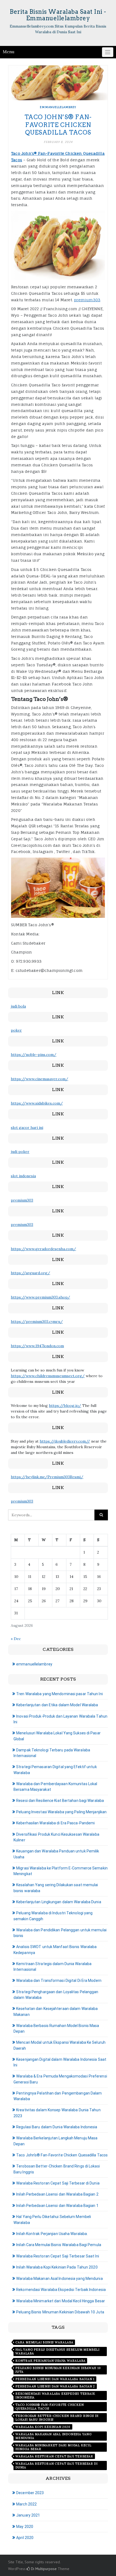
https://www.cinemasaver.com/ (40, 1079)
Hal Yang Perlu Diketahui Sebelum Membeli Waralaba (57, 2351)
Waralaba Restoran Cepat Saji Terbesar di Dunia (58, 2183)
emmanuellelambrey (58, 107)
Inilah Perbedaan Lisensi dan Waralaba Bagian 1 (57, 2206)
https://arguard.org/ (30, 1273)
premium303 (87, 300)
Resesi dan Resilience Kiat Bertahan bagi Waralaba (60, 1801)
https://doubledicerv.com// (65, 1441)
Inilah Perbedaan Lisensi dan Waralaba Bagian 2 (57, 2194)
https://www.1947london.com (37, 1346)
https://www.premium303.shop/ (40, 1297)
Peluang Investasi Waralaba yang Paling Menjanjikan (61, 1812)
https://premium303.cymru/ (37, 1322)
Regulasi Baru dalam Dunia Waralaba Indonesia (57, 2127)
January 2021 (28, 2515)
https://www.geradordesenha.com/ (43, 1249)
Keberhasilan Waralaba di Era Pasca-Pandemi (55, 1823)
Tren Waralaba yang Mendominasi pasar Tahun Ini (59, 1694)
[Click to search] (101, 1515)
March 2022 (26, 2504)
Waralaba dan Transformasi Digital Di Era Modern (59, 1980)
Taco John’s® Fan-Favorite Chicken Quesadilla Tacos (58, 125)
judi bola (18, 1006)
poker (16, 1030)
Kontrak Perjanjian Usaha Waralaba (50, 2361)
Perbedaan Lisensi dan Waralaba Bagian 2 (55, 2386)
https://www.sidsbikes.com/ (37, 1103)
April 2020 (25, 2538)
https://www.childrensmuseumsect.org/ (48, 1376)
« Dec (16, 1639)
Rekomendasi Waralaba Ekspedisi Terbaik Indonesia (61, 2290)
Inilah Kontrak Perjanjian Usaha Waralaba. (52, 2234)
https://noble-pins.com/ (34, 1055)
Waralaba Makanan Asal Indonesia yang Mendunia (59, 2279)
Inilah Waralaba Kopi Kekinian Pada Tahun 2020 (57, 2267)
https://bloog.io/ (65, 1406)
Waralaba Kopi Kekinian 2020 (43, 2427)
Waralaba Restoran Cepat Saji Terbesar (54, 2456)
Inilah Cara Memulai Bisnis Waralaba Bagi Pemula (59, 2245)
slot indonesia (23, 1176)
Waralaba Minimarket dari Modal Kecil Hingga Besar (61, 2301)
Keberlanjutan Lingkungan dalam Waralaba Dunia (59, 1902)
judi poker (20, 1152)
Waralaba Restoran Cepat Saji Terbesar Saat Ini (58, 2256)
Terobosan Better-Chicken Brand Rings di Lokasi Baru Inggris (57, 2418)
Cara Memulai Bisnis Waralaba (44, 2342)
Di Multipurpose (43, 2569)
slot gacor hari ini (27, 1128)
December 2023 (30, 2493)
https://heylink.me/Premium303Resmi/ (47, 1477)
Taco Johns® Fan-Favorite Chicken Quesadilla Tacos (50, 2407)
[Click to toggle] (108, 52)
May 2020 (25, 2527)
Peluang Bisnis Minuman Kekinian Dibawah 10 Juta (60, 2312)
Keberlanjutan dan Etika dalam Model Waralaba (57, 1705)
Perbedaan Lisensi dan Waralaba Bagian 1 (55, 2379)
